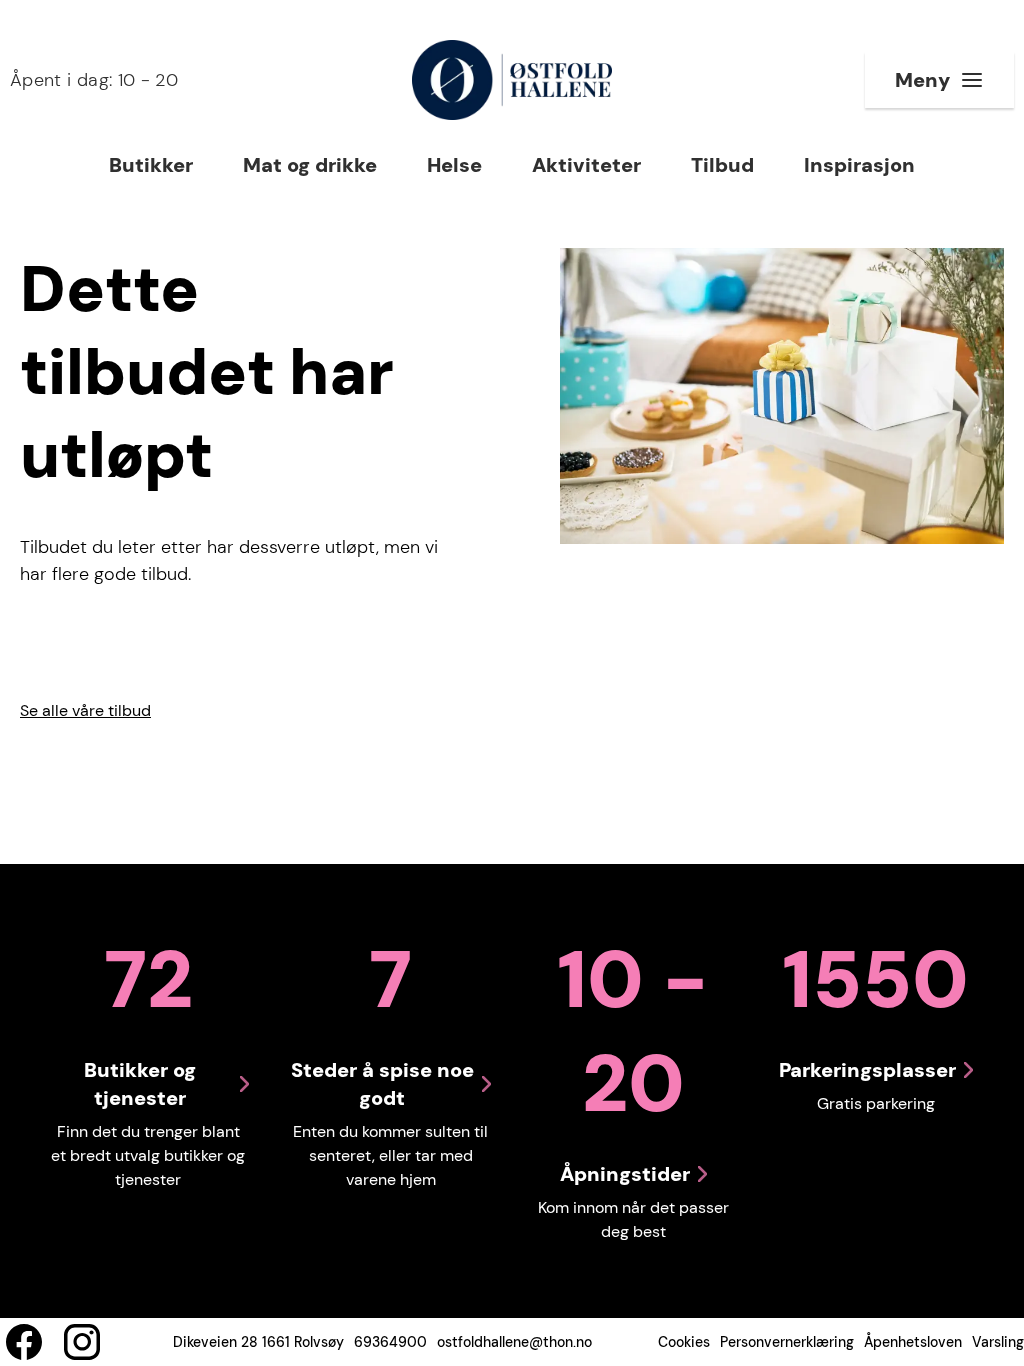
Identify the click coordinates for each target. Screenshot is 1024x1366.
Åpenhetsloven (913, 1342)
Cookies (684, 1342)
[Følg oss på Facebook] (24, 1342)
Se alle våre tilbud (85, 710)
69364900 (390, 1342)
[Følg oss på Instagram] (82, 1342)
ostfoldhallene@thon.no (514, 1342)
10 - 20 (94, 80)
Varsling (998, 1342)
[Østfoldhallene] (511, 80)
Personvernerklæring (787, 1342)
